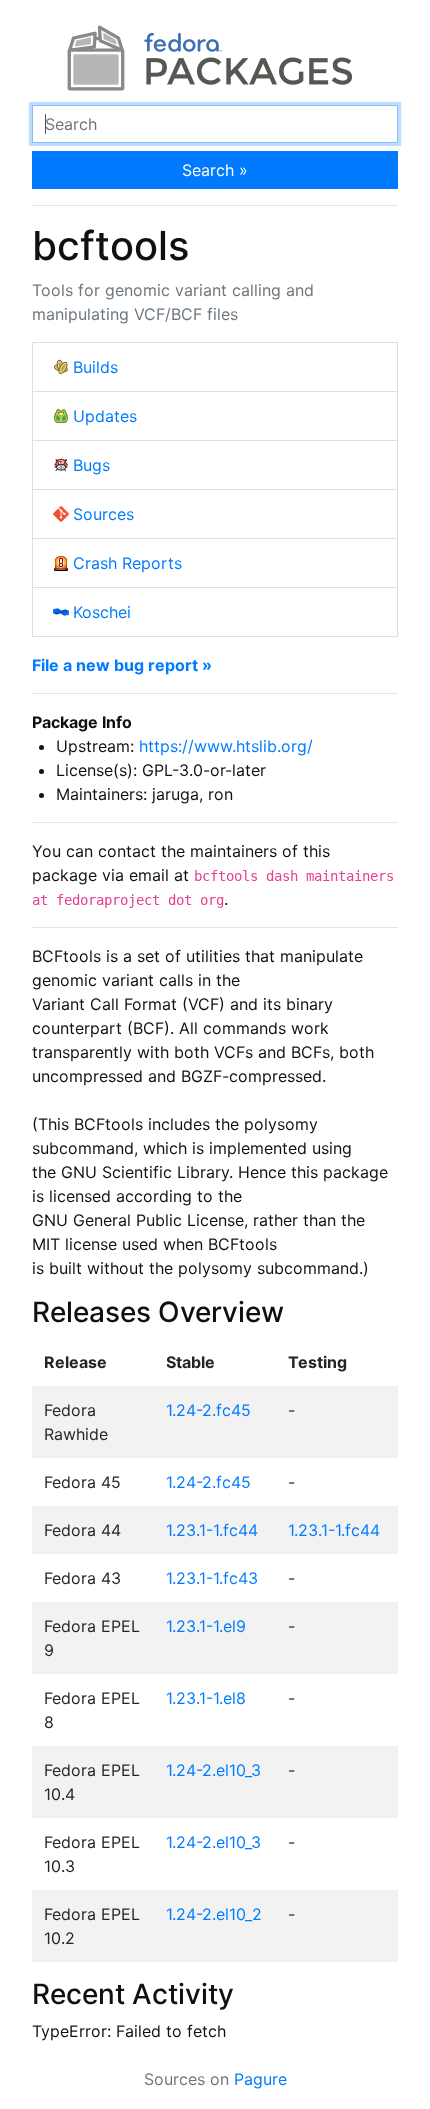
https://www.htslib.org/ (226, 746)
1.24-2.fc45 (208, 1410)
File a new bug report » (122, 665)
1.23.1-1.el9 (206, 1626)
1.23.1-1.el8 (206, 1698)
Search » (215, 170)
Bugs (91, 465)
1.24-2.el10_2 (214, 1914)
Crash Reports (127, 563)
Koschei (102, 612)
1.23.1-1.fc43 (212, 1578)
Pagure (260, 2079)
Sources (103, 514)
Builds (95, 367)
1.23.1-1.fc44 (212, 1530)
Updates (105, 416)
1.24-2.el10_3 (213, 1770)
